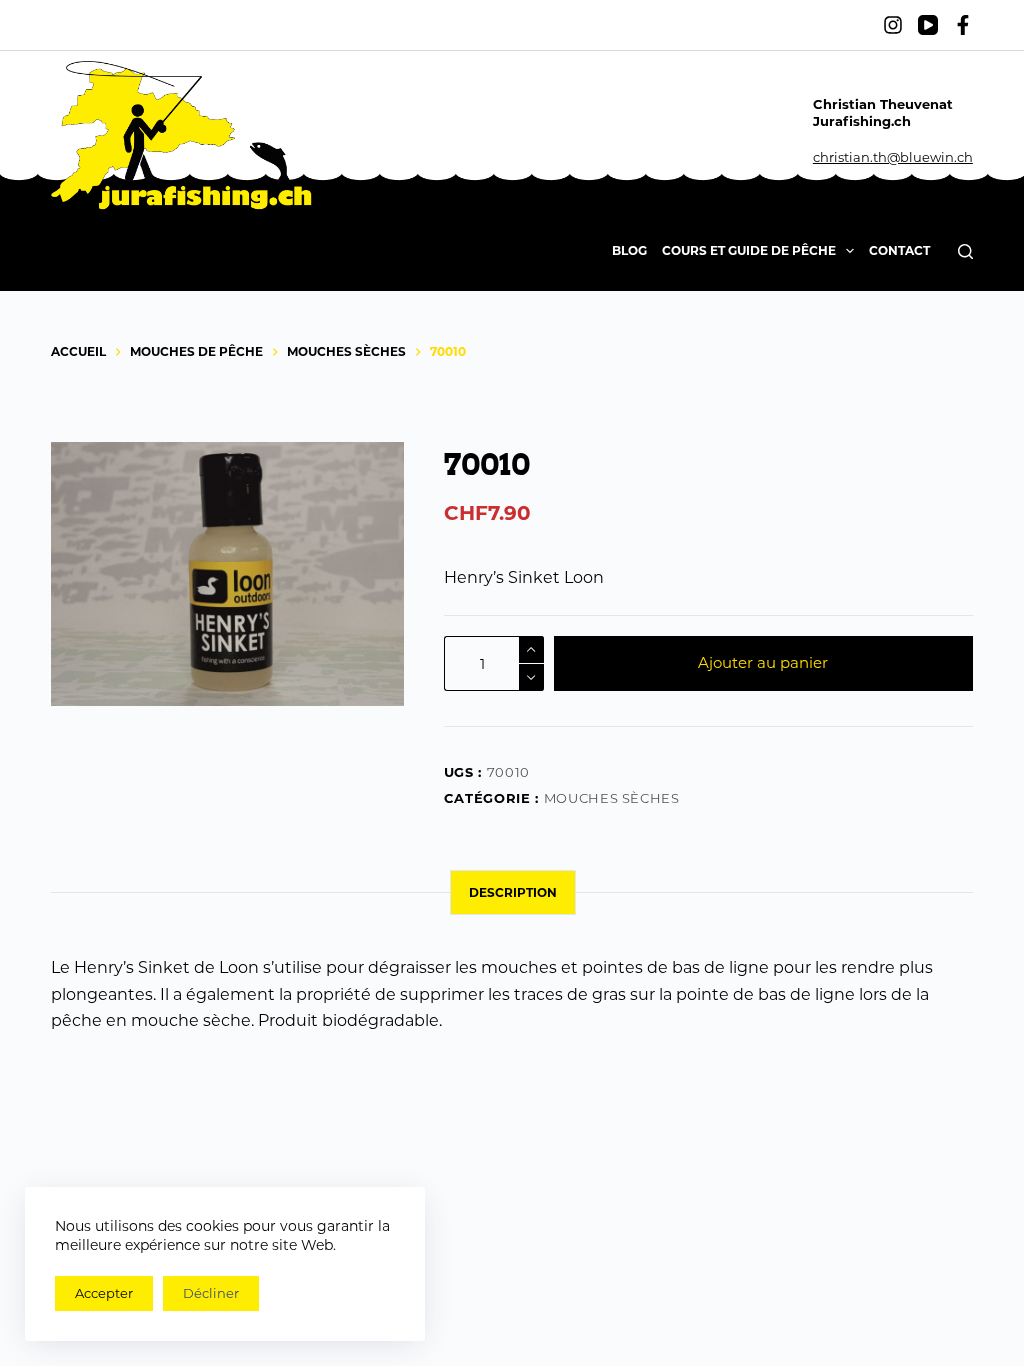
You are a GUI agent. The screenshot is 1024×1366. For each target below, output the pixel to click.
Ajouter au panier (763, 662)
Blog (629, 250)
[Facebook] (963, 25)
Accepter (104, 1293)
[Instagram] (893, 25)
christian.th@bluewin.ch (893, 157)
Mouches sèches (612, 798)
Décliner (211, 1293)
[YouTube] (928, 25)
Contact (899, 250)
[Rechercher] (965, 251)
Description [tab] (513, 892)
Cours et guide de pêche (749, 250)
